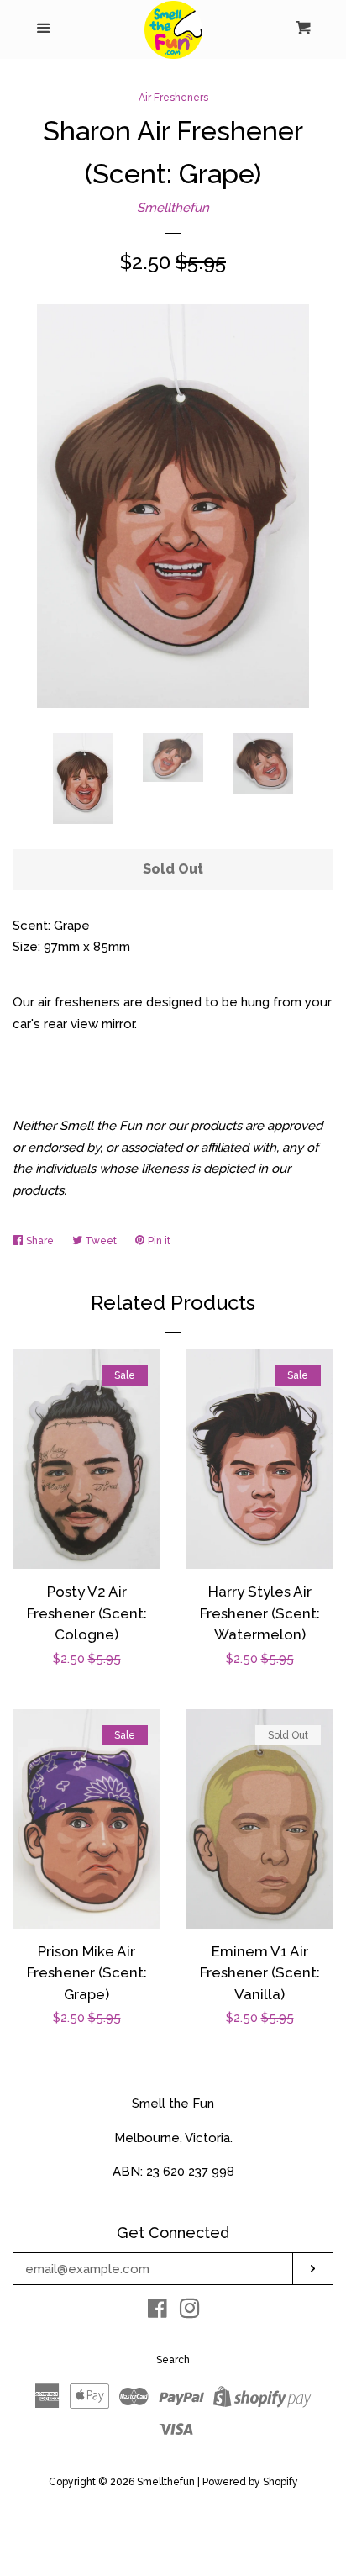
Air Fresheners (173, 98)
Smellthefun (173, 208)
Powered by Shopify (250, 2482)
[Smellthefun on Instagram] (190, 2312)
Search (173, 2360)
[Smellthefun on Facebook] (157, 2312)
